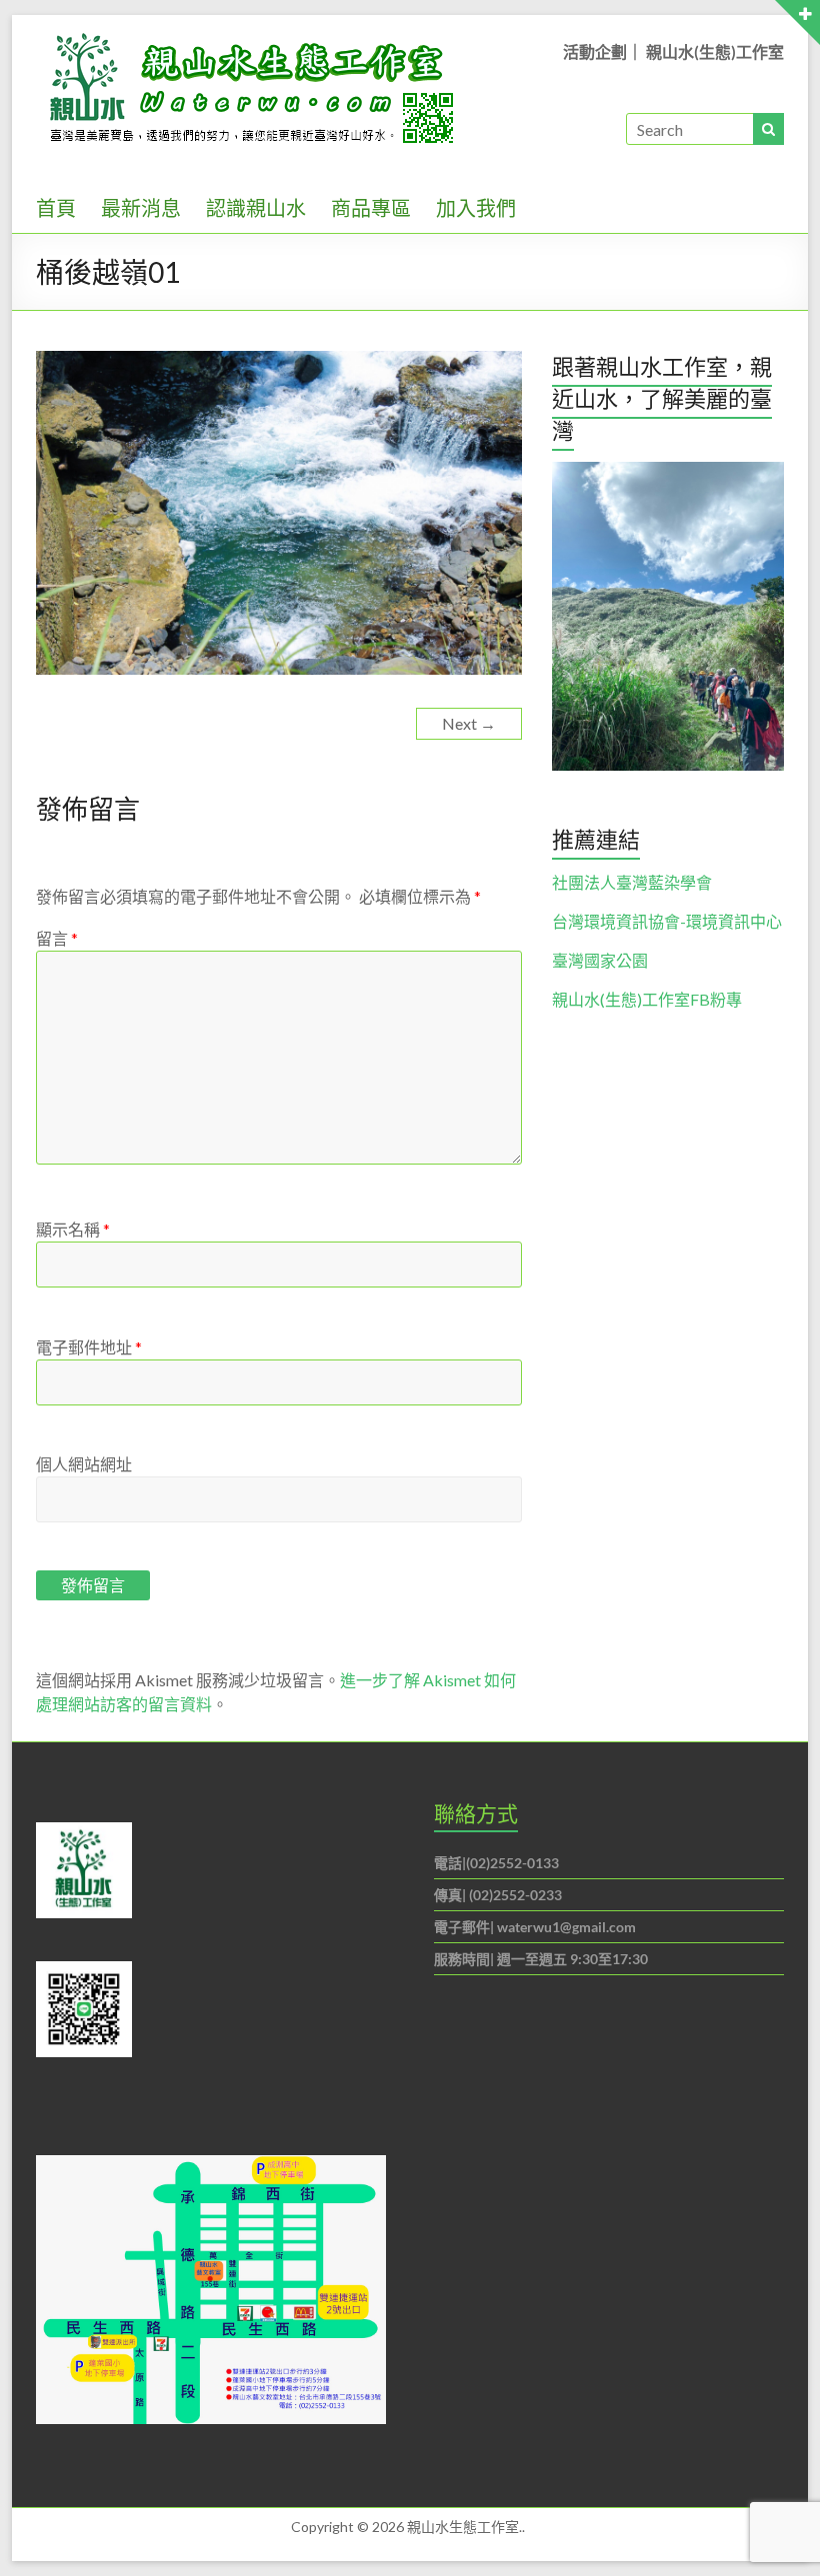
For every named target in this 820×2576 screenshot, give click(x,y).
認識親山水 (256, 208)
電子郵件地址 (89, 1347)
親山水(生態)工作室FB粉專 (647, 999)
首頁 (56, 208)
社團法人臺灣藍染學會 (632, 882)
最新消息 (141, 208)
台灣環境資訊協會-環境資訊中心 (667, 921)
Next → (469, 723)
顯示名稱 (73, 1229)
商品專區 (371, 208)
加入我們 (476, 208)
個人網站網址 (84, 1464)
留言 (57, 938)
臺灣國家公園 (600, 960)
